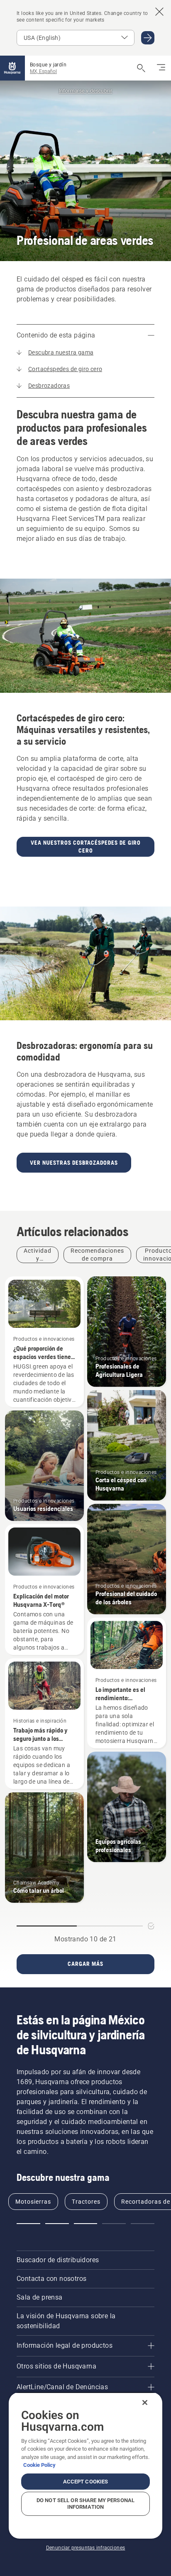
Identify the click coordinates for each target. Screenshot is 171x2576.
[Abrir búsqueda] (141, 68)
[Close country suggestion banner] (159, 12)
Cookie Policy (39, 2465)
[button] (28, 2224)
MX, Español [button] (43, 71)
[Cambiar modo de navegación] (161, 68)
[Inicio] (12, 68)
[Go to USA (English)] (148, 38)
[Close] (145, 2402)
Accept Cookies (86, 2482)
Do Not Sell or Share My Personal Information (85, 2504)
